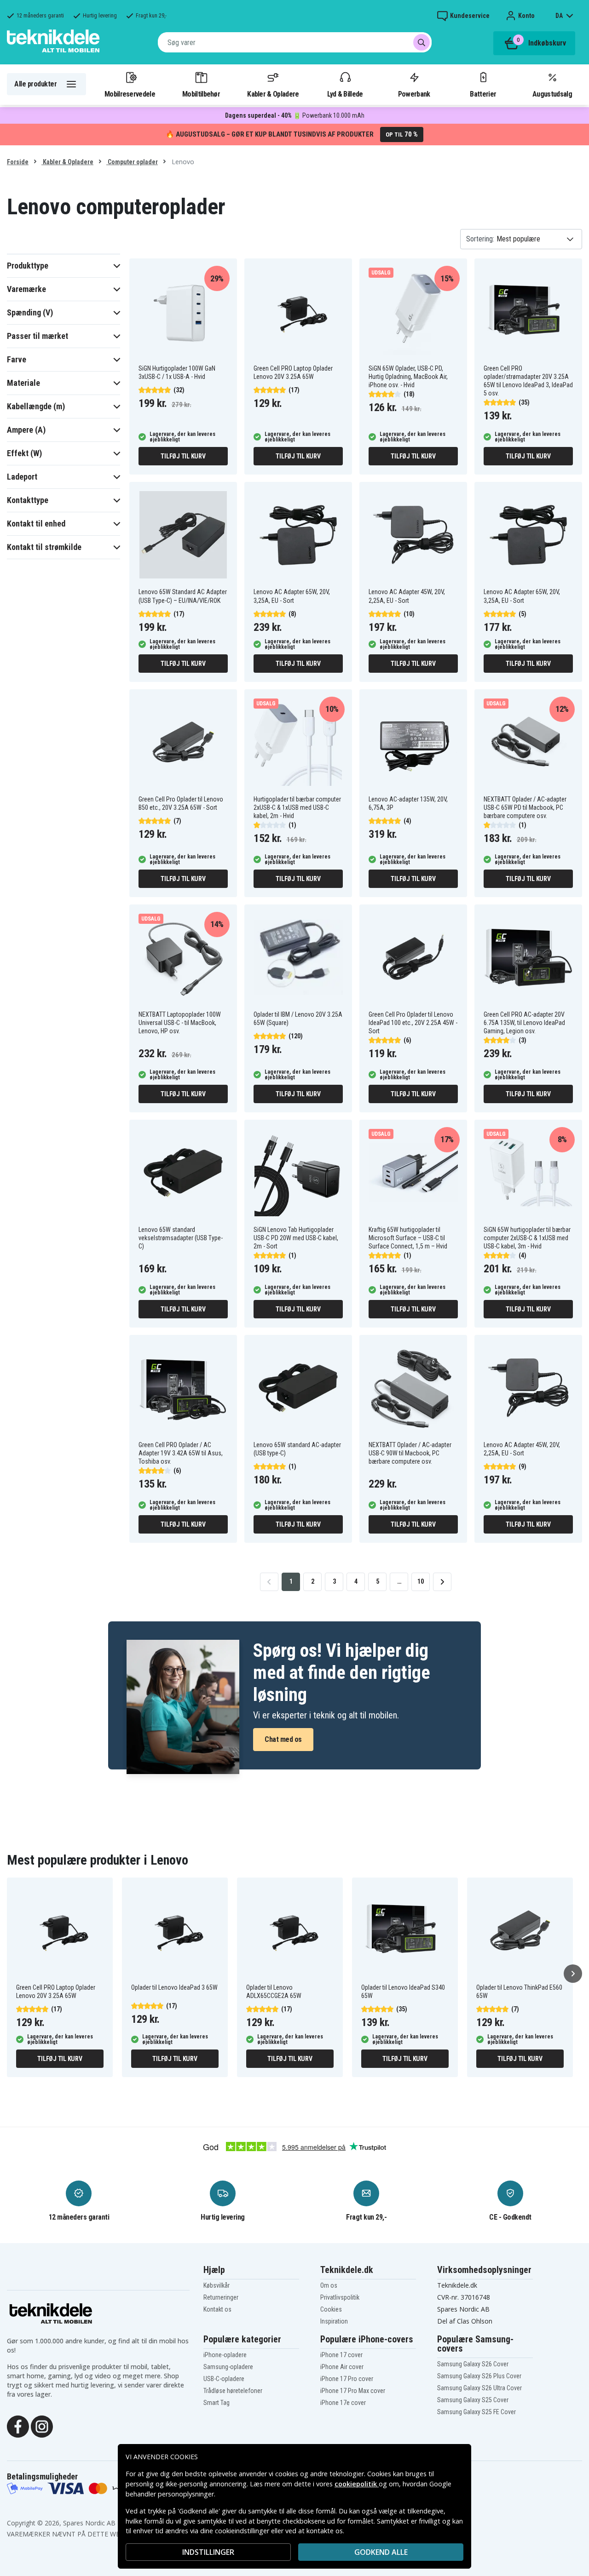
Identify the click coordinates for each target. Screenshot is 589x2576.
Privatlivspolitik (340, 2297)
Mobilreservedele (130, 94)
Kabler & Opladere (273, 94)
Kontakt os (217, 2309)
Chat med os (283, 1739)
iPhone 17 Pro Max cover (353, 2391)
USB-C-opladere (224, 2379)
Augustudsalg (552, 94)
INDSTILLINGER (208, 2552)
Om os (329, 2285)
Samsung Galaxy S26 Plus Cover (479, 2376)
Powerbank (414, 94)
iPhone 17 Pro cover (347, 2379)
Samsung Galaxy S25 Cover (473, 2400)
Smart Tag (217, 2403)
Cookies (331, 2309)
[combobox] (295, 42)
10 (421, 1581)
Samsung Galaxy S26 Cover (473, 2364)
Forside (18, 162)
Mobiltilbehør (201, 94)
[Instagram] (42, 2426)
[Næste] (573, 1974)
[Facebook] (18, 2426)
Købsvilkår (217, 2285)
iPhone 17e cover (343, 2403)
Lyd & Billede (345, 94)
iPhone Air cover (342, 2367)
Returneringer (221, 2297)
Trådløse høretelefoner (233, 2391)
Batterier (483, 94)
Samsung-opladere (228, 2367)
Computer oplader (132, 162)
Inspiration (334, 2321)
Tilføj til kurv (183, 456)
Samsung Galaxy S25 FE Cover (476, 2412)
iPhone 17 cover (341, 2355)
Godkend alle (381, 2552)
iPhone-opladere (225, 2355)
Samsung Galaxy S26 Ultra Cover (479, 2388)
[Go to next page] (442, 1582)
